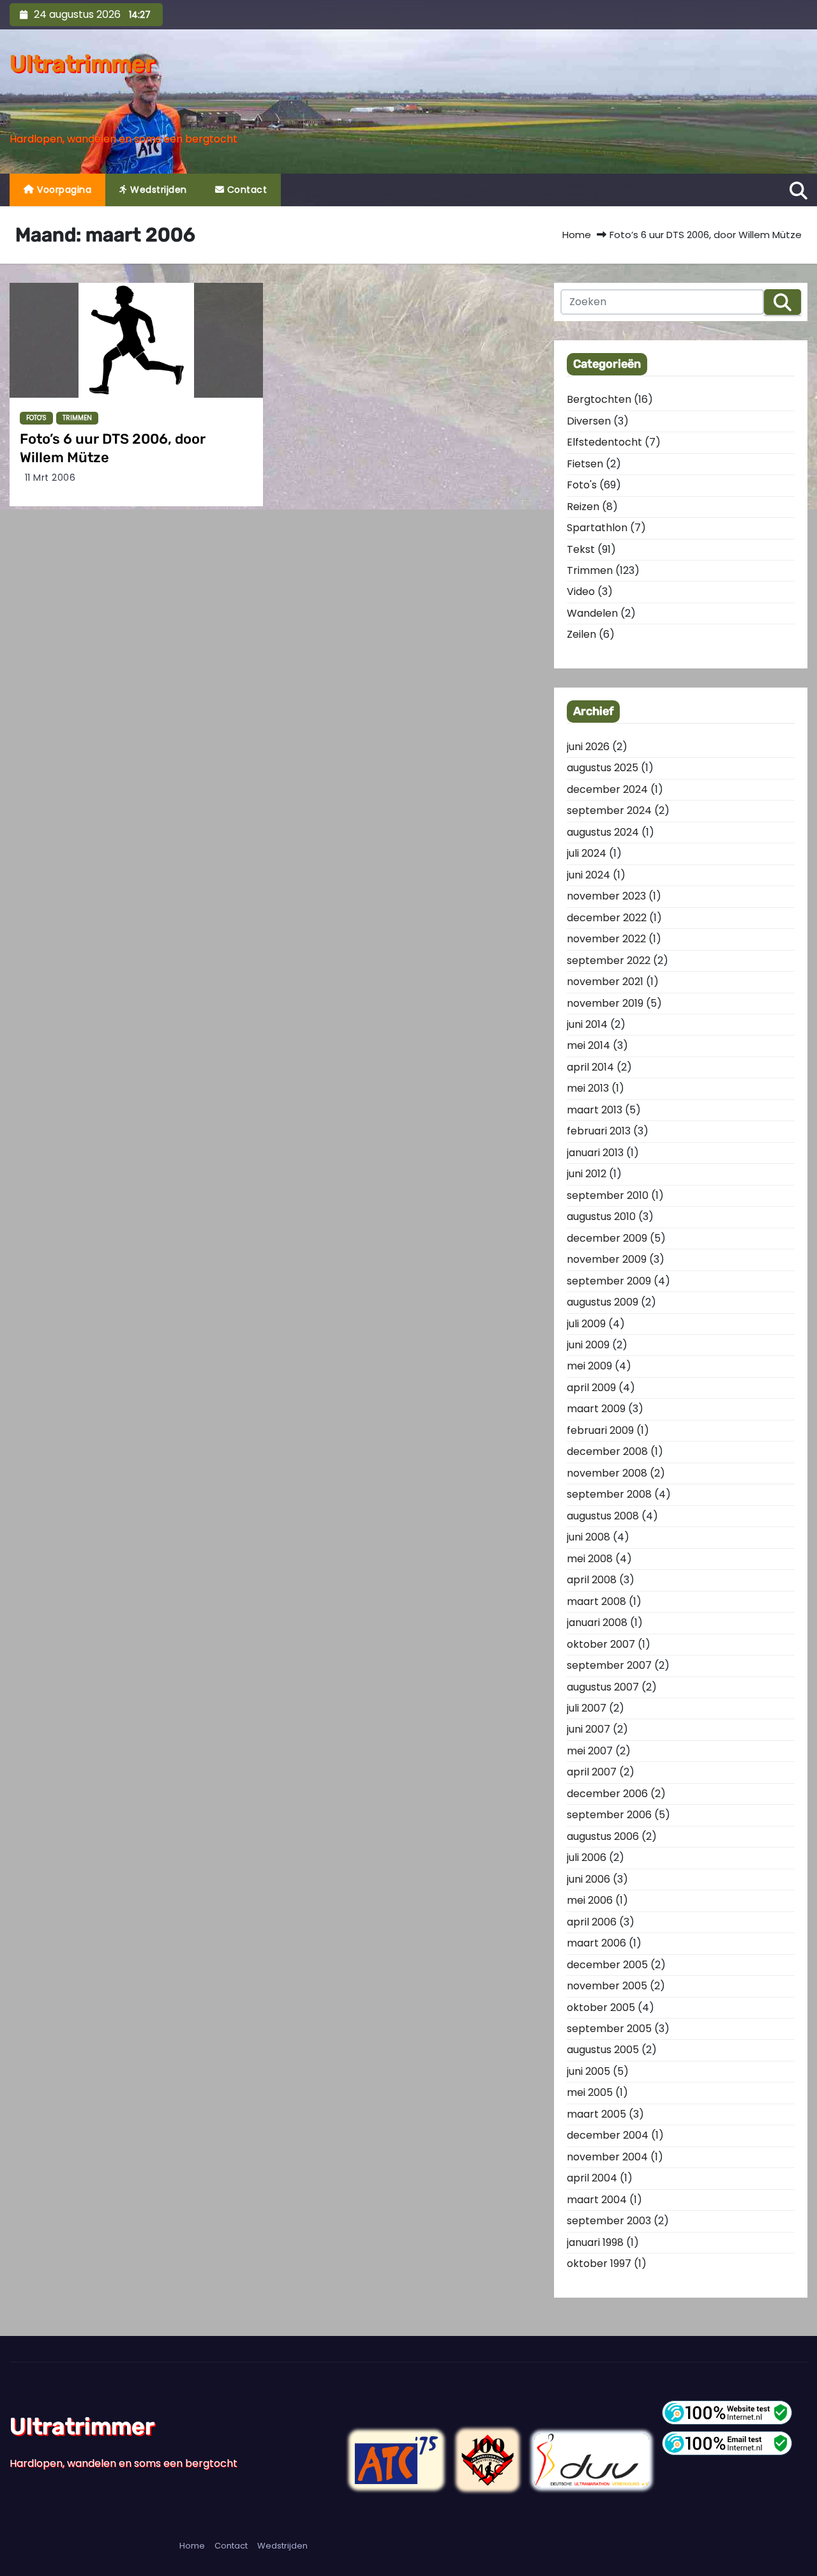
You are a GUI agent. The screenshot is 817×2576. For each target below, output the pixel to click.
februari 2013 (599, 1131)
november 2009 (607, 1259)
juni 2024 (588, 875)
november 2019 (605, 1003)
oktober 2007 (601, 1644)
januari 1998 (595, 2242)
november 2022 (606, 939)
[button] (798, 189)
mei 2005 (590, 2092)
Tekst (581, 549)
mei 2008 (590, 1559)
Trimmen (77, 418)
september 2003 (609, 2221)
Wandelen (592, 613)
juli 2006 (587, 1857)
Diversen (589, 421)
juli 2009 (586, 1324)
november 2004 (607, 2157)
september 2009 (609, 1281)
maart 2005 (596, 2114)
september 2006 (609, 1815)
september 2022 (609, 960)
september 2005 (609, 2029)
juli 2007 (587, 1708)
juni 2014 (587, 1024)
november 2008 (607, 1473)
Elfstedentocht (604, 442)
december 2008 (607, 1451)
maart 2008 (596, 1601)
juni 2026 (588, 747)
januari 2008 (597, 1623)
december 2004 (608, 2135)
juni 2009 (588, 1345)
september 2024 (609, 810)
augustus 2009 (603, 1302)
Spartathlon (597, 528)
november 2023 (606, 896)
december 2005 (607, 1965)
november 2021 (605, 982)
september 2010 (608, 1195)
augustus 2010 (601, 1216)
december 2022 (607, 918)
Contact (245, 190)
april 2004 (592, 2178)
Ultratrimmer (82, 64)
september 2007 (609, 1665)
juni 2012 (587, 1174)
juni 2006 (588, 1879)
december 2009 (607, 1238)
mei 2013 (588, 1088)
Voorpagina (63, 190)
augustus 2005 (603, 2050)
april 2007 (592, 1772)
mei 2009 (589, 1366)
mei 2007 (590, 1751)
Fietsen (585, 464)
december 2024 (607, 789)
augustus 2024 (603, 832)
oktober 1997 (599, 2263)
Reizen (583, 507)
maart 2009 (596, 1409)
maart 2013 (595, 1110)
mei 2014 (588, 1045)
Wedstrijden (157, 190)
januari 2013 (595, 1153)
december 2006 (607, 1794)
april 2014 (590, 1067)
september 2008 (609, 1494)
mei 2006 (590, 1900)
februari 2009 (600, 1430)
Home (577, 235)
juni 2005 (588, 2071)
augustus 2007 (603, 1687)
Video (581, 591)
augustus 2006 (603, 1836)
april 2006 (592, 1922)
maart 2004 (597, 2200)
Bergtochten (599, 399)
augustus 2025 (603, 768)
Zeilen (581, 634)
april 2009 (591, 1388)
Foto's (36, 418)
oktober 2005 (601, 2007)
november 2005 (607, 1986)
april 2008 (592, 1580)
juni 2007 (588, 1729)
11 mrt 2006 (50, 478)
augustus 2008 (603, 1516)
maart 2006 (596, 1943)
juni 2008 (588, 1537)
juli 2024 (587, 853)
